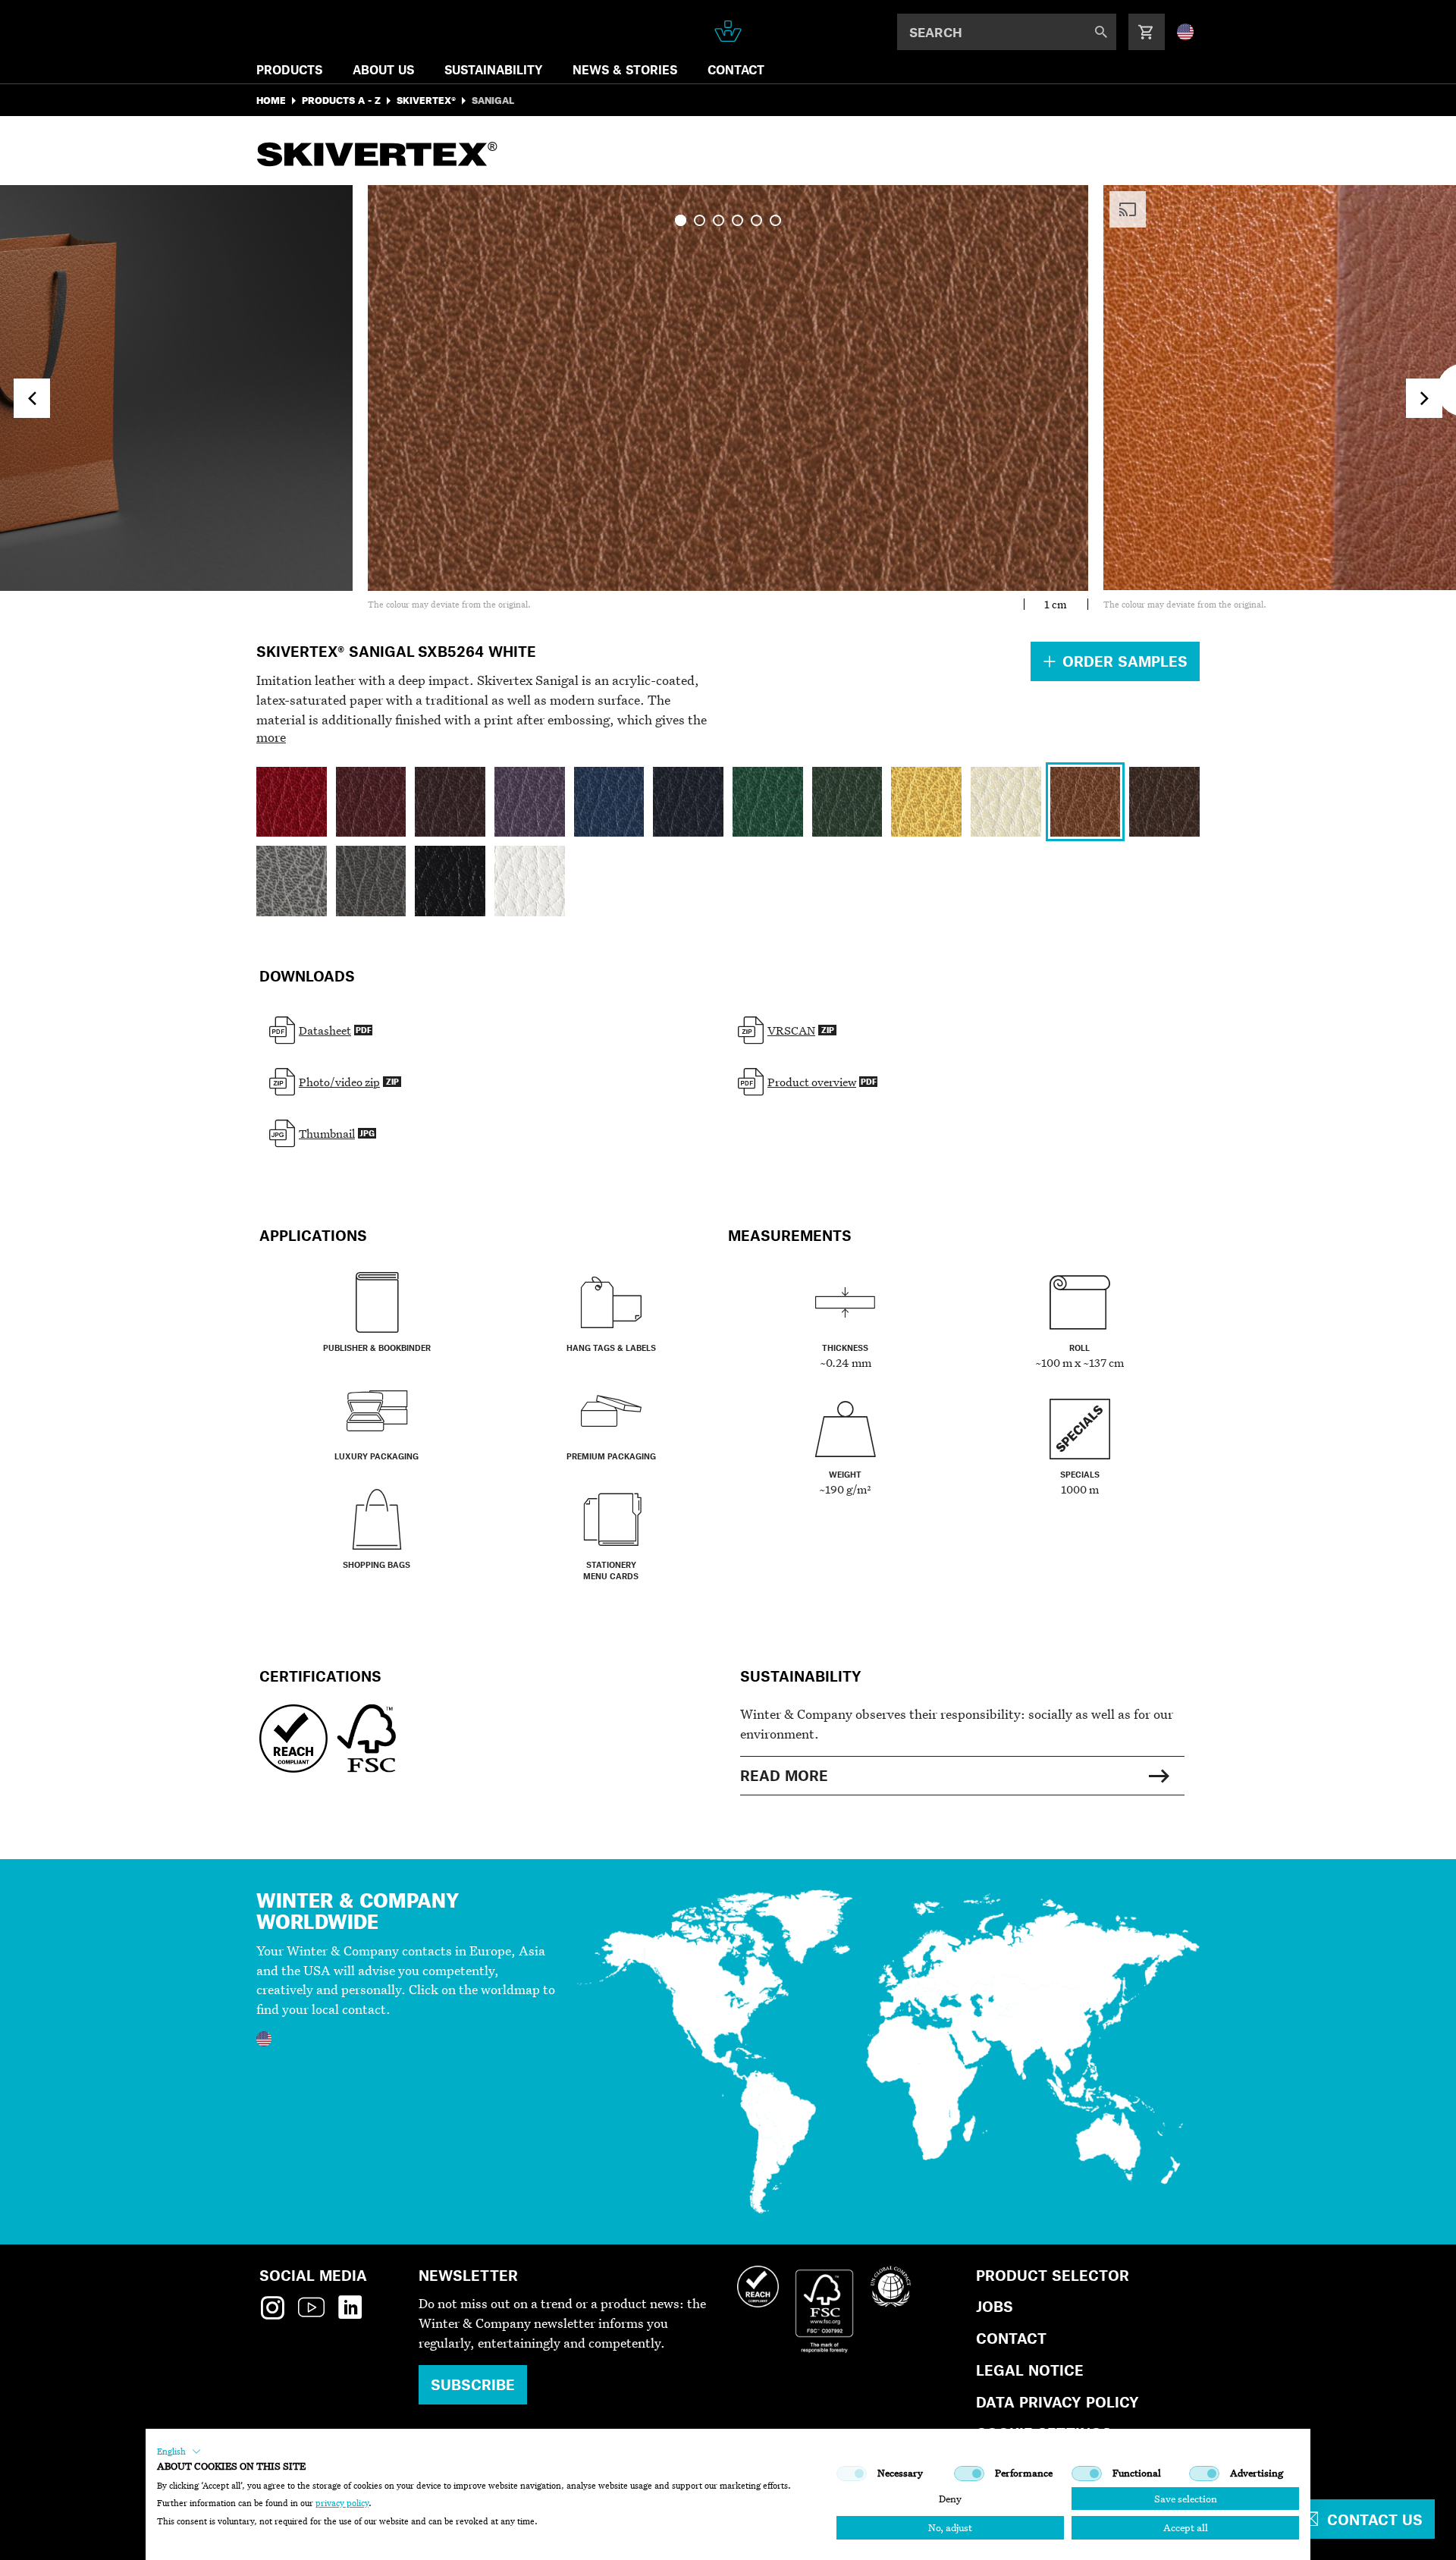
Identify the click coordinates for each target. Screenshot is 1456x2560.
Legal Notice (1030, 2370)
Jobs (995, 2306)
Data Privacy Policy (1057, 2402)
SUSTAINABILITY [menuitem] (493, 69)
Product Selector (1053, 2275)
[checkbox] (852, 2474)
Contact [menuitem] (736, 69)
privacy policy (342, 2503)
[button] (179, 2452)
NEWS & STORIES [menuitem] (625, 69)
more (271, 737)
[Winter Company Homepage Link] (728, 31)
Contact (1011, 2338)
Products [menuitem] (289, 69)
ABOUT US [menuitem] (383, 69)
